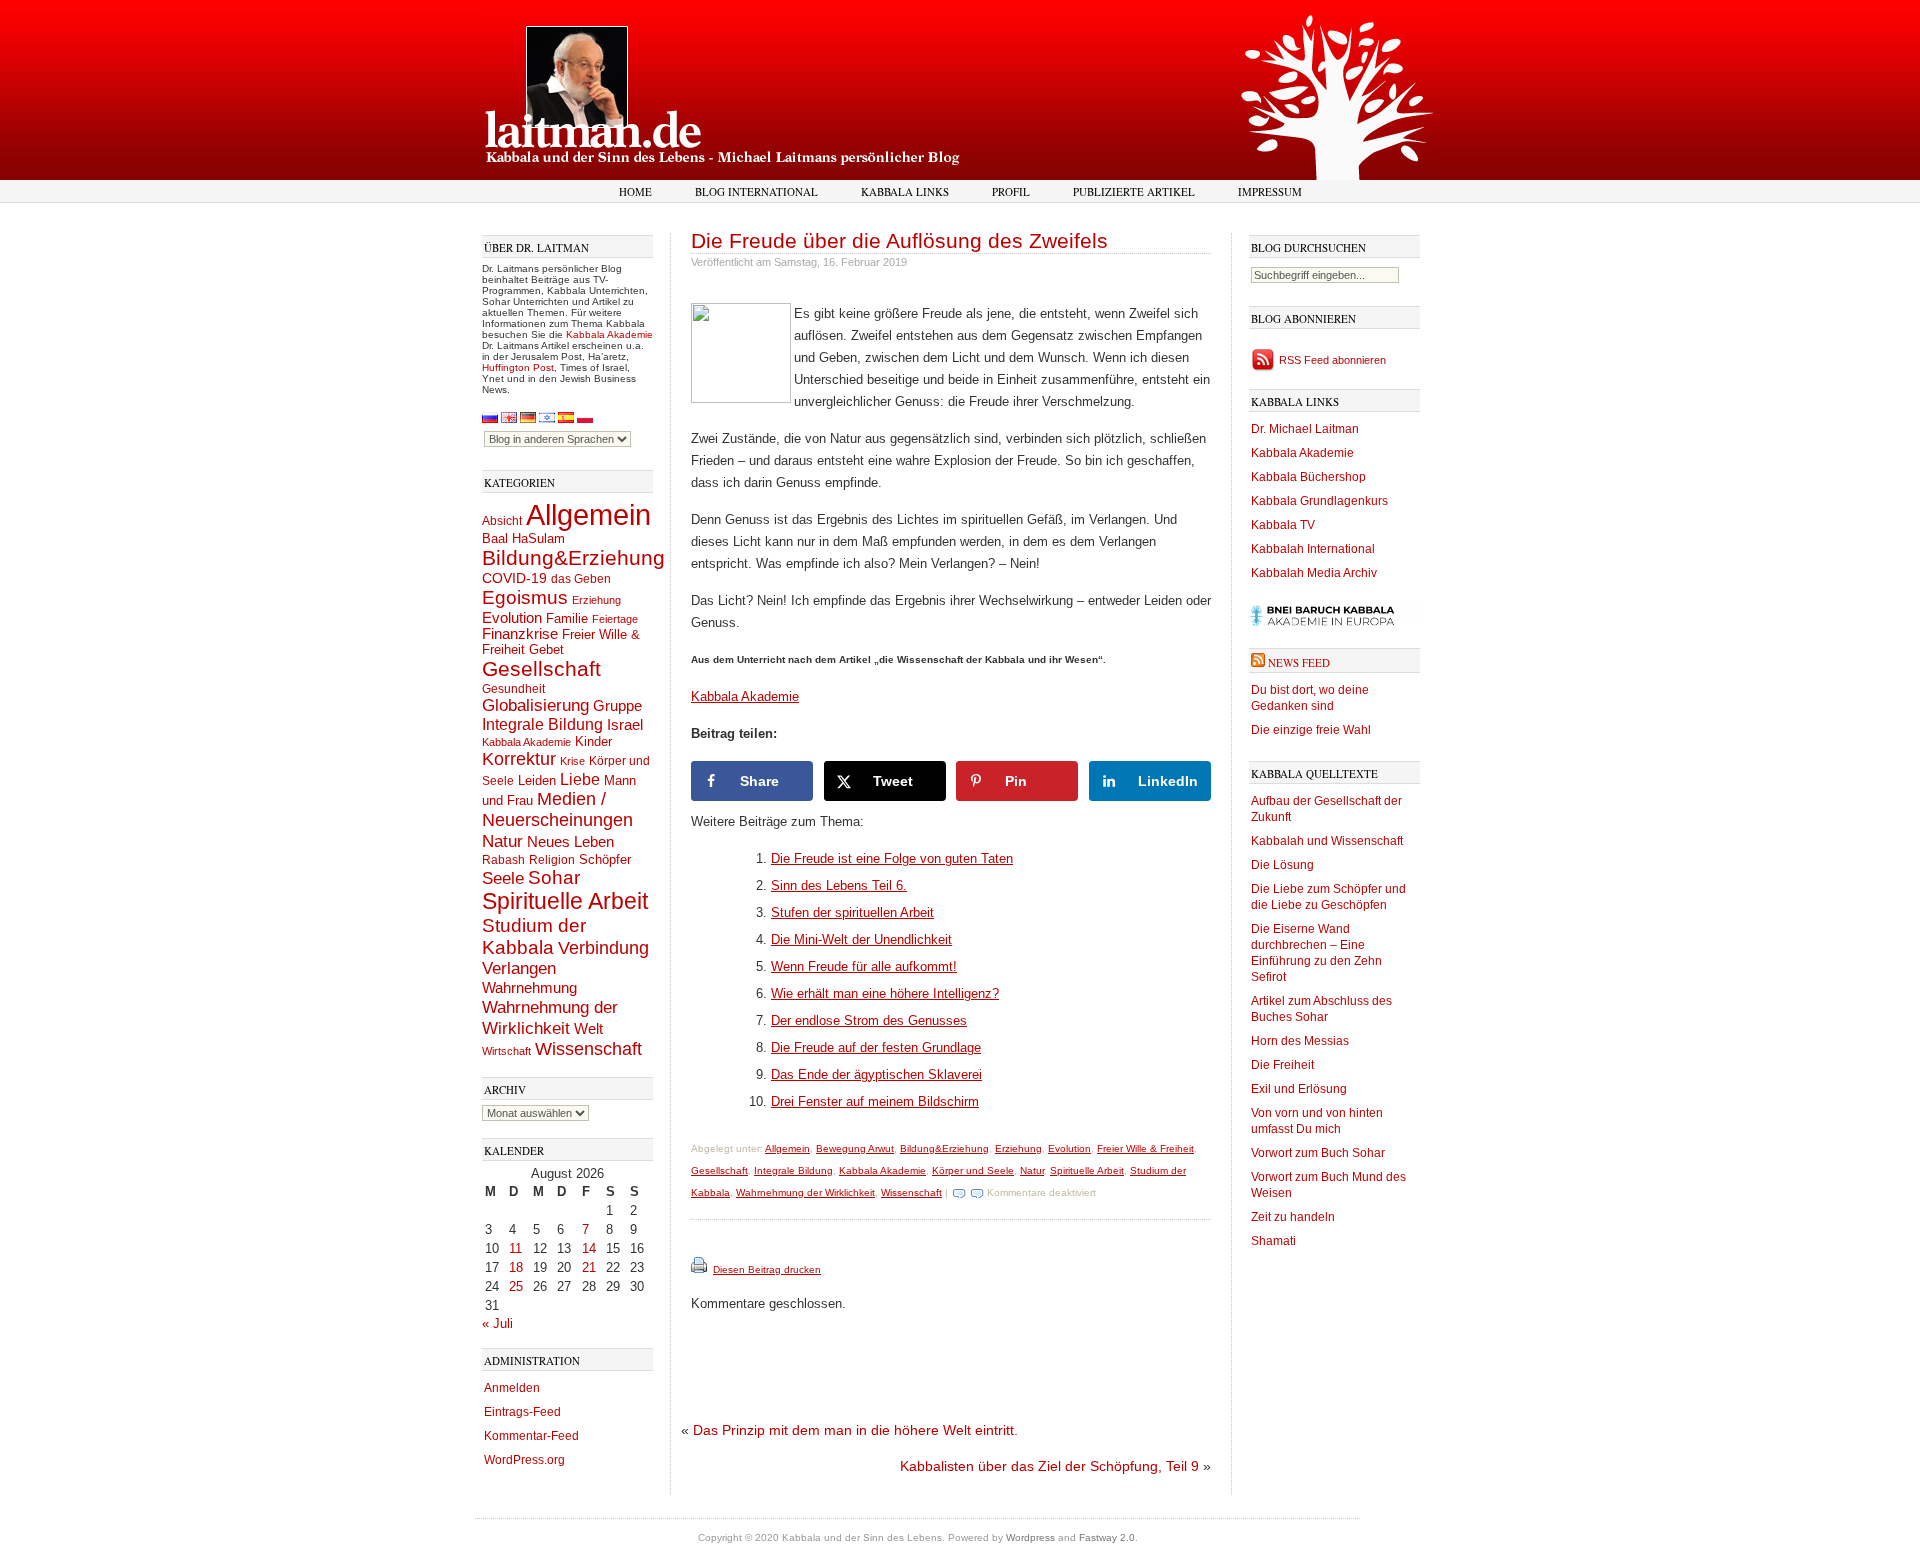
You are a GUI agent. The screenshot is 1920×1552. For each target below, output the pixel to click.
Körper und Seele (973, 1170)
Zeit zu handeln (1293, 1217)
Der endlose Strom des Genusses (869, 1020)
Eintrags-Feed (522, 1412)
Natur (502, 841)
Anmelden (512, 1388)
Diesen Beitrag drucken (767, 1269)
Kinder (593, 741)
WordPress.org (524, 1460)
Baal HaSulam (523, 539)
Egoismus (525, 597)
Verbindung (603, 948)
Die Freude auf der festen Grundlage (876, 1047)
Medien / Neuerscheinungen (557, 809)
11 (515, 1248)
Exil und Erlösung (1299, 1089)
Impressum (1270, 191)
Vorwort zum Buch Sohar (1318, 1153)
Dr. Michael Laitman (1305, 429)
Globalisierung (535, 705)
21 (589, 1267)
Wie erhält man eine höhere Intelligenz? (885, 993)
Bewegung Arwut (855, 1148)
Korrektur (519, 759)
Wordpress (1030, 1537)
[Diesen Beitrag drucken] (700, 1269)
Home (635, 191)
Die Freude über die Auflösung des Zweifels (899, 240)
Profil (1011, 191)
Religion (552, 859)
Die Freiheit (1282, 1065)
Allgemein (588, 514)
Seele (503, 878)
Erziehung (596, 600)
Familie (567, 619)
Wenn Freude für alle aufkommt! (864, 966)
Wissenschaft (588, 1049)
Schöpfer (605, 859)
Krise (572, 761)
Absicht (502, 521)
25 (516, 1286)
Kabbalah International (1313, 549)
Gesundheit (513, 689)
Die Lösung (1282, 865)
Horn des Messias (1300, 1041)
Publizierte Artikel (1134, 191)
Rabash (503, 860)
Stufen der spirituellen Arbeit (852, 912)
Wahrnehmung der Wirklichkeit (550, 1017)
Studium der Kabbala (534, 936)
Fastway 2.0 (1107, 1537)
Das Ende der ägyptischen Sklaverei (876, 1074)
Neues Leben (570, 841)
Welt (588, 1028)
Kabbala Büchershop (1308, 477)
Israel (625, 724)
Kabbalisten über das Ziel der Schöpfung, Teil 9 (1049, 1466)
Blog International (756, 191)
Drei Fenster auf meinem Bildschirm (875, 1101)
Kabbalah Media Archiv (1314, 573)
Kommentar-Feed (531, 1436)
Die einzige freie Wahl (1311, 730)
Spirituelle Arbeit (565, 901)
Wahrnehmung (529, 987)
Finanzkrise (520, 634)
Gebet (546, 649)
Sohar (554, 877)
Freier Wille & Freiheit (1145, 1148)
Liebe (580, 779)
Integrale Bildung (542, 724)
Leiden (537, 780)
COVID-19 (514, 578)
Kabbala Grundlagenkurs (1319, 501)
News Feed (1299, 662)
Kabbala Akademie (609, 334)
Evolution (512, 617)
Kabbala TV (1283, 525)
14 (589, 1248)
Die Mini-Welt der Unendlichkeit (861, 939)
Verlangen (519, 968)
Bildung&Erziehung (573, 557)
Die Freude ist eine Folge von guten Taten (892, 858)
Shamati (1273, 1241)
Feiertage (615, 619)
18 (516, 1267)
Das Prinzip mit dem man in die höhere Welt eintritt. (855, 1430)
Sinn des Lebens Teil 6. (839, 885)
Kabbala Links (905, 191)
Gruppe (617, 706)
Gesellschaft (541, 669)
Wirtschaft (506, 1051)
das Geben (581, 579)
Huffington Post (518, 367)
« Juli (497, 1323)
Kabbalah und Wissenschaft (1327, 841)
